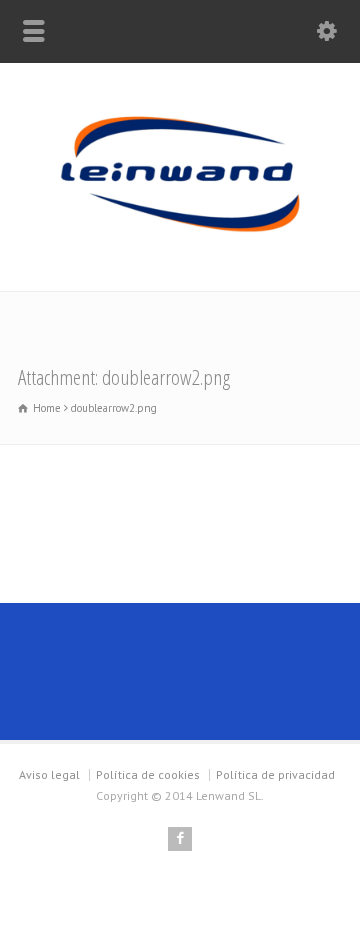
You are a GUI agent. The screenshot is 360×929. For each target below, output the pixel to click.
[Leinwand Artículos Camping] (180, 248)
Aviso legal (49, 774)
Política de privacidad (275, 774)
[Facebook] (180, 839)
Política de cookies (148, 774)
